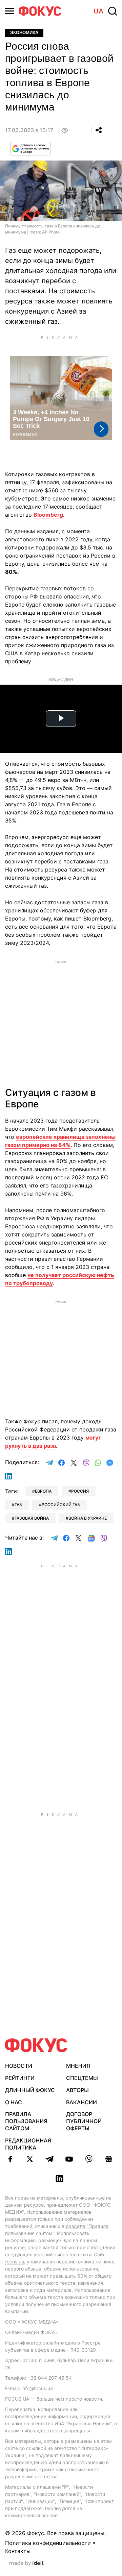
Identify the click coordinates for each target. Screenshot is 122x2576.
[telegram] (49, 2159)
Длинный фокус (30, 2090)
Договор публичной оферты (84, 2121)
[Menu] (9, 11)
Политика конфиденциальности (48, 2543)
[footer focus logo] (36, 2045)
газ (18, 1505)
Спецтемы (82, 2078)
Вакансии (82, 2102)
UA (98, 11)
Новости (19, 2066)
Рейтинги (20, 2078)
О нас (14, 2102)
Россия (80, 1491)
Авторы (77, 2090)
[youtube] (69, 2159)
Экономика (24, 33)
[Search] (113, 11)
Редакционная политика (28, 2144)
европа (43, 1491)
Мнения (78, 2066)
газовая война (32, 1518)
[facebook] (10, 2159)
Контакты (18, 2551)
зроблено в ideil (27, 2563)
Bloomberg (48, 515)
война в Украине (88, 1518)
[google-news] (108, 2159)
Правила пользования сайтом (26, 2121)
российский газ (61, 1505)
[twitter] (30, 2159)
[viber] (89, 2159)
